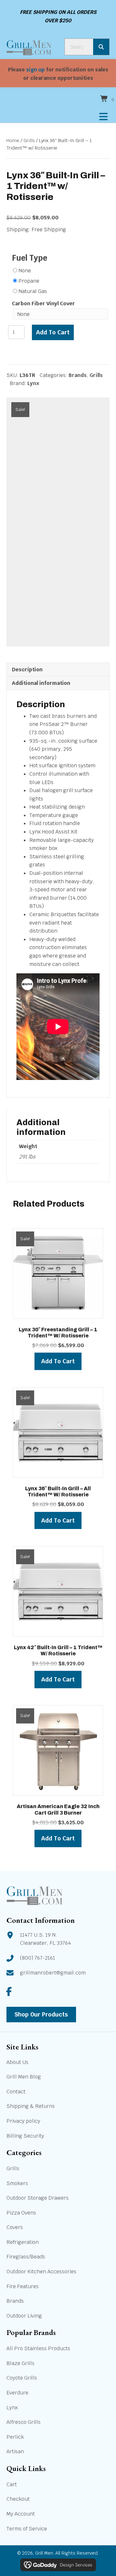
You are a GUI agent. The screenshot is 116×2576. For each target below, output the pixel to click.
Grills (29, 140)
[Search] (101, 47)
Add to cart (53, 332)
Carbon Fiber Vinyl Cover (43, 304)
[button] (9, 1991)
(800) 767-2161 (38, 1958)
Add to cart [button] (58, 1361)
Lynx (33, 383)
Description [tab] (27, 670)
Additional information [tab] (41, 683)
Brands (78, 375)
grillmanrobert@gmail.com (53, 1972)
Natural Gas (33, 291)
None (25, 271)
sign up (35, 70)
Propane (29, 281)
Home (13, 140)
